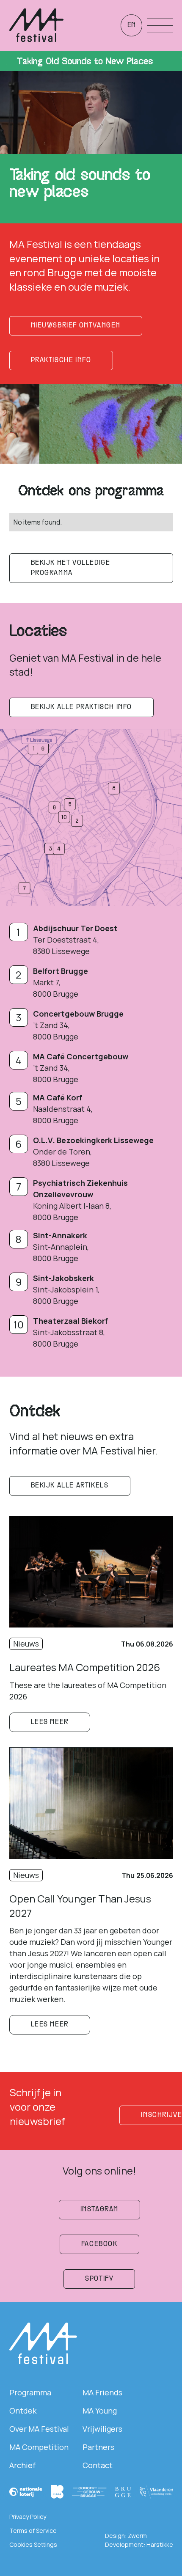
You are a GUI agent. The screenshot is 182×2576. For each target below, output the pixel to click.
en (131, 25)
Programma (30, 2392)
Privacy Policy (28, 2517)
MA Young (100, 2411)
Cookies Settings (33, 2544)
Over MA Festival (39, 2429)
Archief (22, 2465)
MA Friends (102, 2392)
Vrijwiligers (102, 2429)
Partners (98, 2447)
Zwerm (137, 2536)
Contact (98, 2465)
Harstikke (160, 2544)
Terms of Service (33, 2531)
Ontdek (23, 2411)
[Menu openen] (160, 25)
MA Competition (39, 2447)
